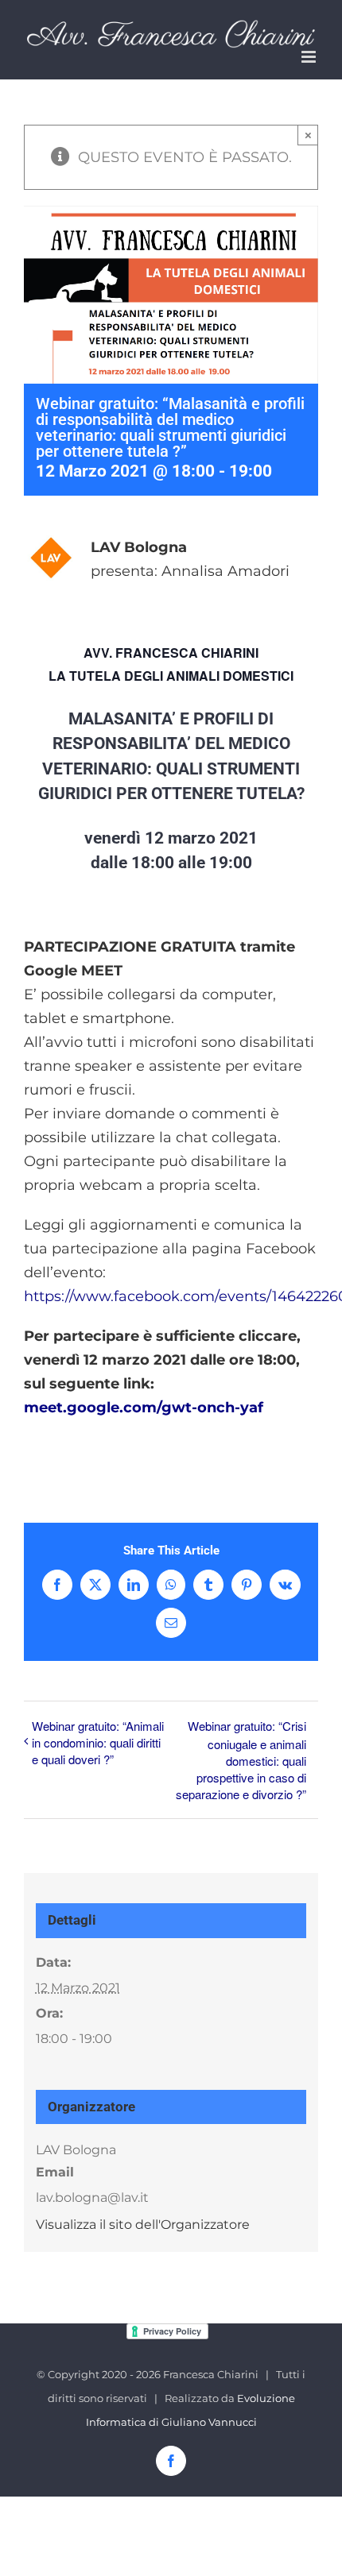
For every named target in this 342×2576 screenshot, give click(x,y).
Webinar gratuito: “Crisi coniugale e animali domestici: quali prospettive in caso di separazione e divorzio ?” (241, 1760)
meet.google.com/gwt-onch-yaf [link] (144, 1408)
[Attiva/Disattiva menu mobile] (310, 57)
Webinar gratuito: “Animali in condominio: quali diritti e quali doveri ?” (98, 1742)
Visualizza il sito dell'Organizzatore (143, 2225)
